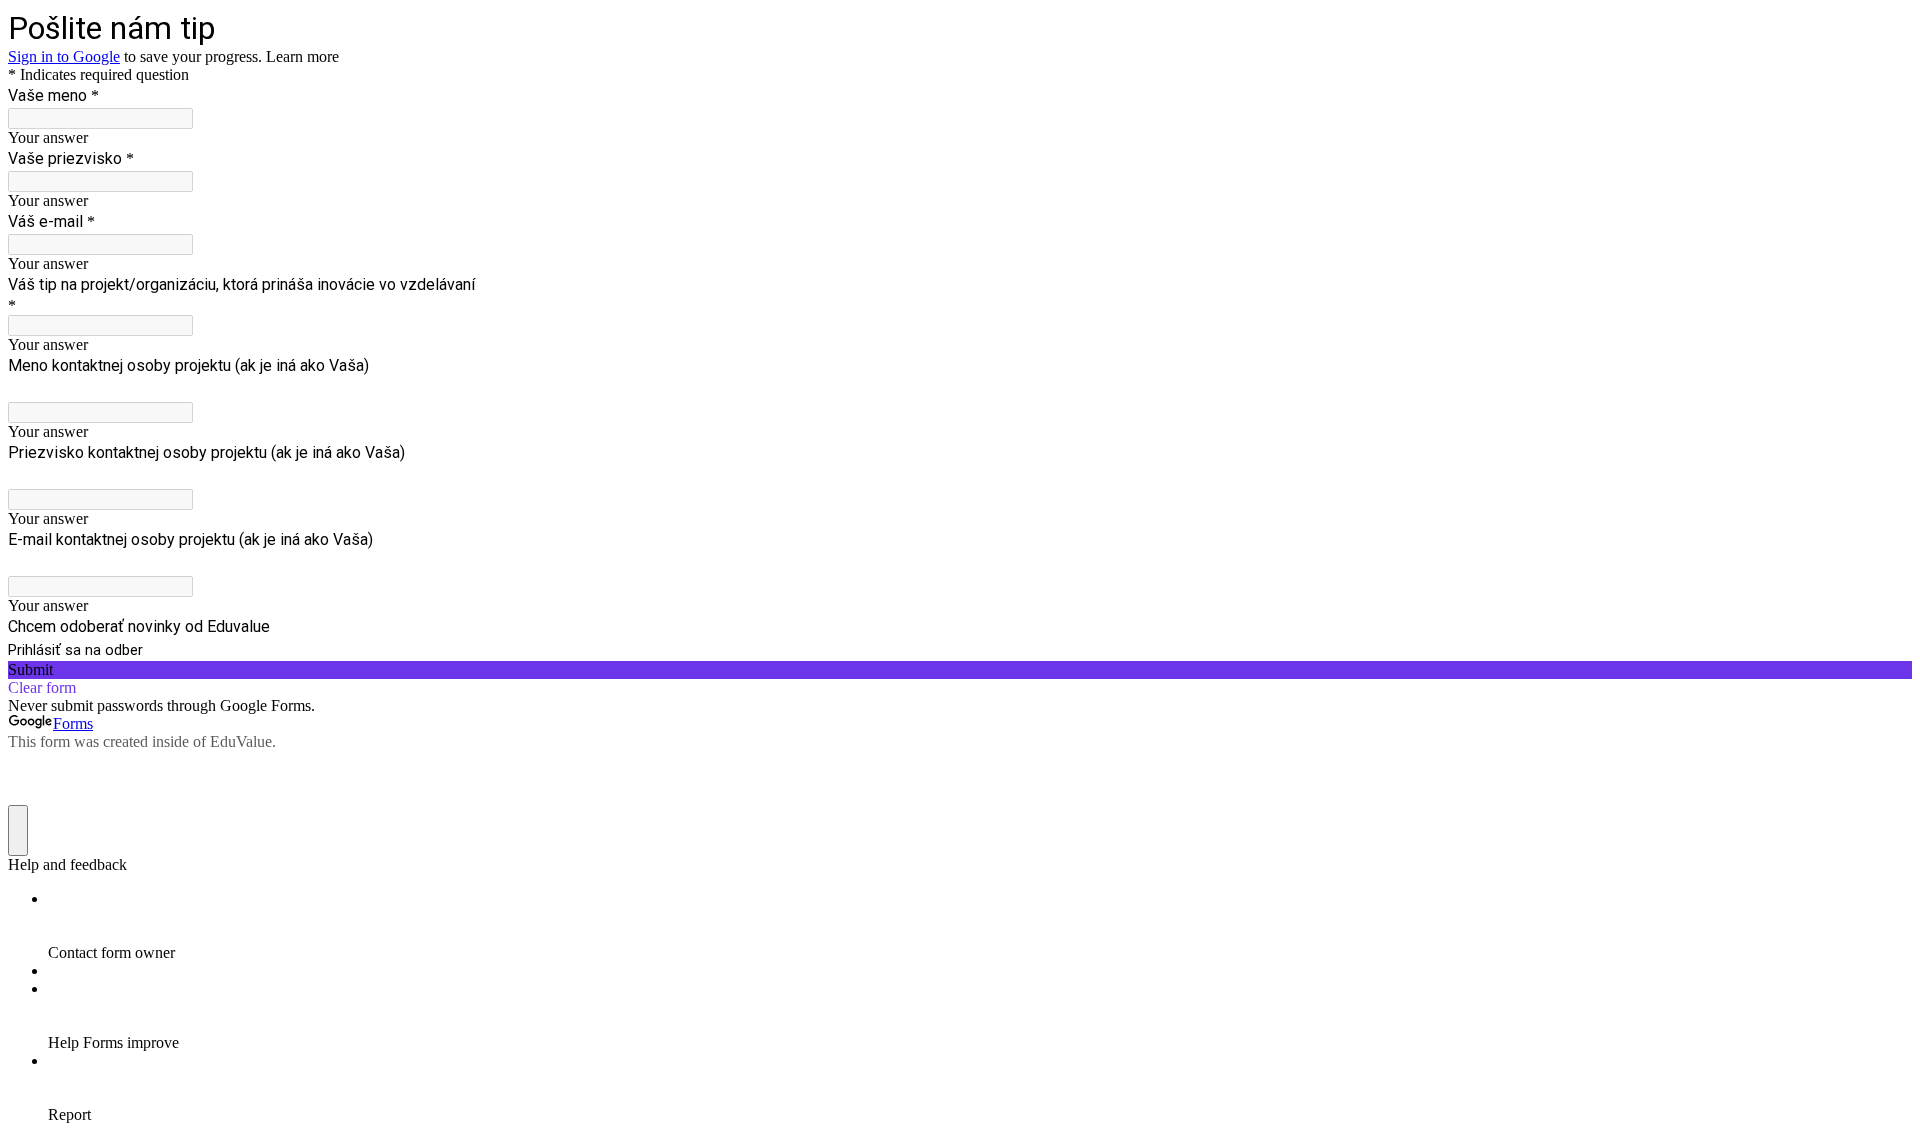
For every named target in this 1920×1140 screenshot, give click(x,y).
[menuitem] (980, 926)
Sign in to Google (64, 56)
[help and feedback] (18, 830)
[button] (960, 670)
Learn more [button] (302, 56)
